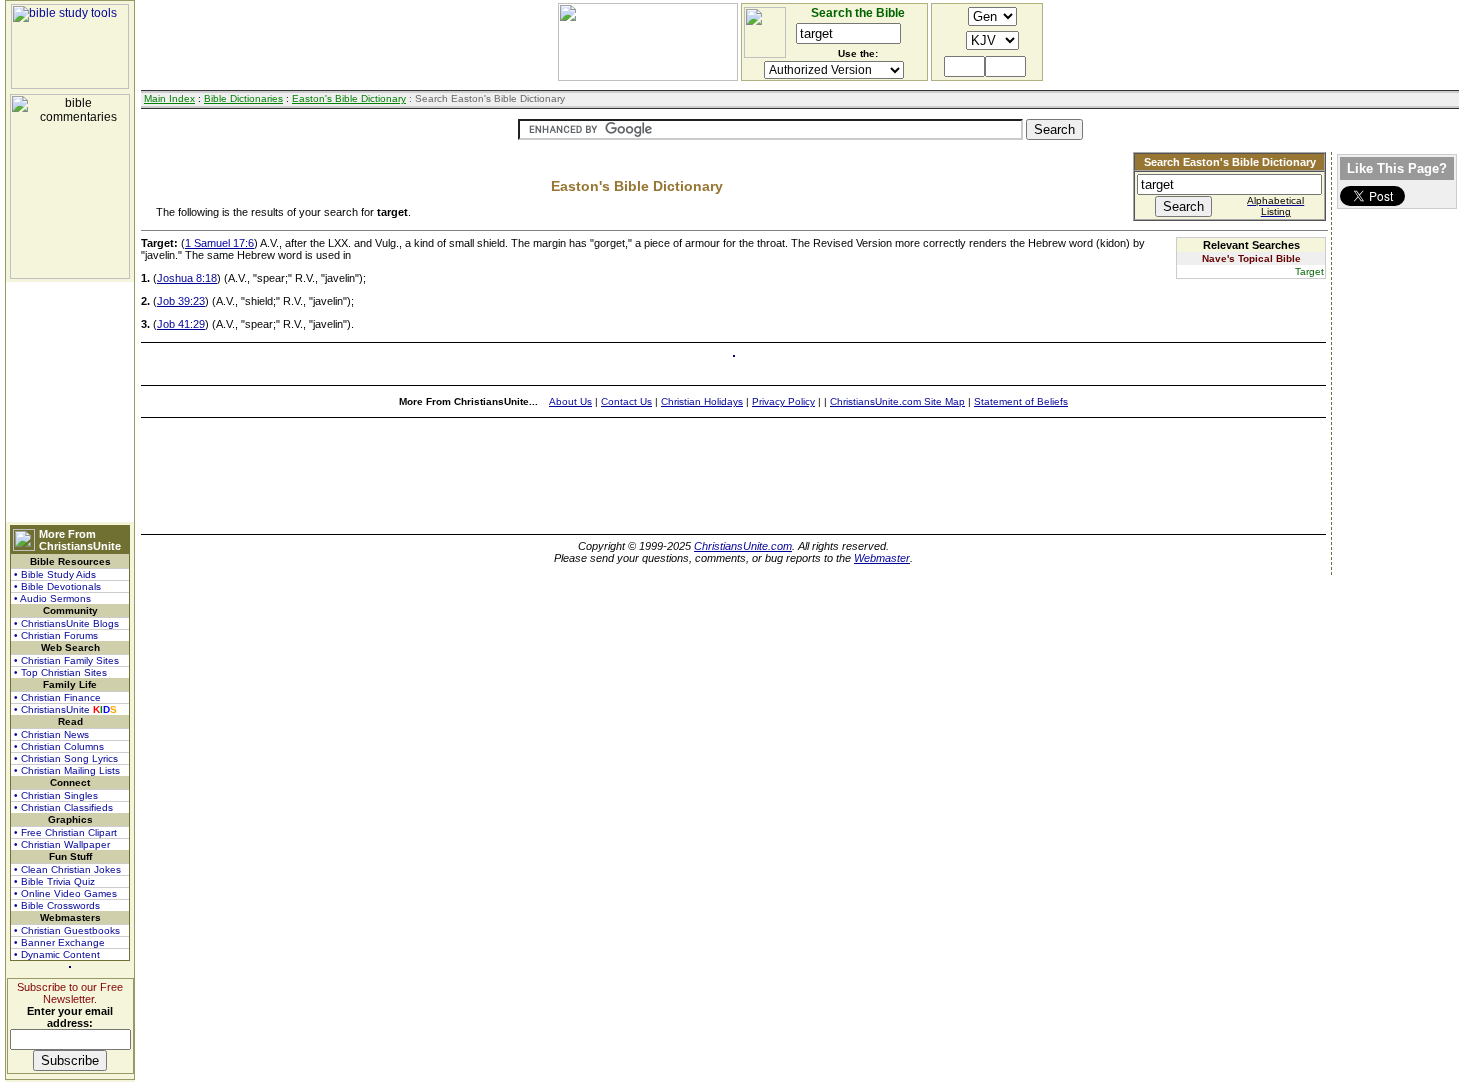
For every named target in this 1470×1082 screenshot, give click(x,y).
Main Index (169, 98)
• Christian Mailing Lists (67, 770)
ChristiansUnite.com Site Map (897, 401)
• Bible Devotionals (57, 586)
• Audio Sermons (52, 598)
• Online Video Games (65, 893)
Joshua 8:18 (187, 278)
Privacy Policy (783, 401)
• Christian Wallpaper (62, 844)
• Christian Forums (56, 635)
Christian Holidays (702, 401)
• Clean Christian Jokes (67, 869)
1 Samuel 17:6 (219, 243)
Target (1309, 271)
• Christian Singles (56, 795)
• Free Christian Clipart (65, 832)
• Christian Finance (57, 697)
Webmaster (882, 558)
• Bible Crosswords (57, 905)
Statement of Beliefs (1021, 401)
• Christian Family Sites (66, 660)
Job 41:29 (181, 324)
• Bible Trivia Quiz (54, 881)
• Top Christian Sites (60, 672)
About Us (570, 401)
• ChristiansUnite (65, 709)
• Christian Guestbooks (67, 930)
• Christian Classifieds (63, 807)
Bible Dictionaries (243, 98)
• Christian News (51, 734)
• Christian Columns (59, 746)
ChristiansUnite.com (743, 546)
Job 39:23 (181, 301)
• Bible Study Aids (55, 574)
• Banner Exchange (59, 942)
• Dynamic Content (57, 954)
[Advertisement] (70, 402)
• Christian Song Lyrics (66, 758)
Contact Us (626, 401)
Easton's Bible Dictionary (349, 98)
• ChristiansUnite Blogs (66, 623)
